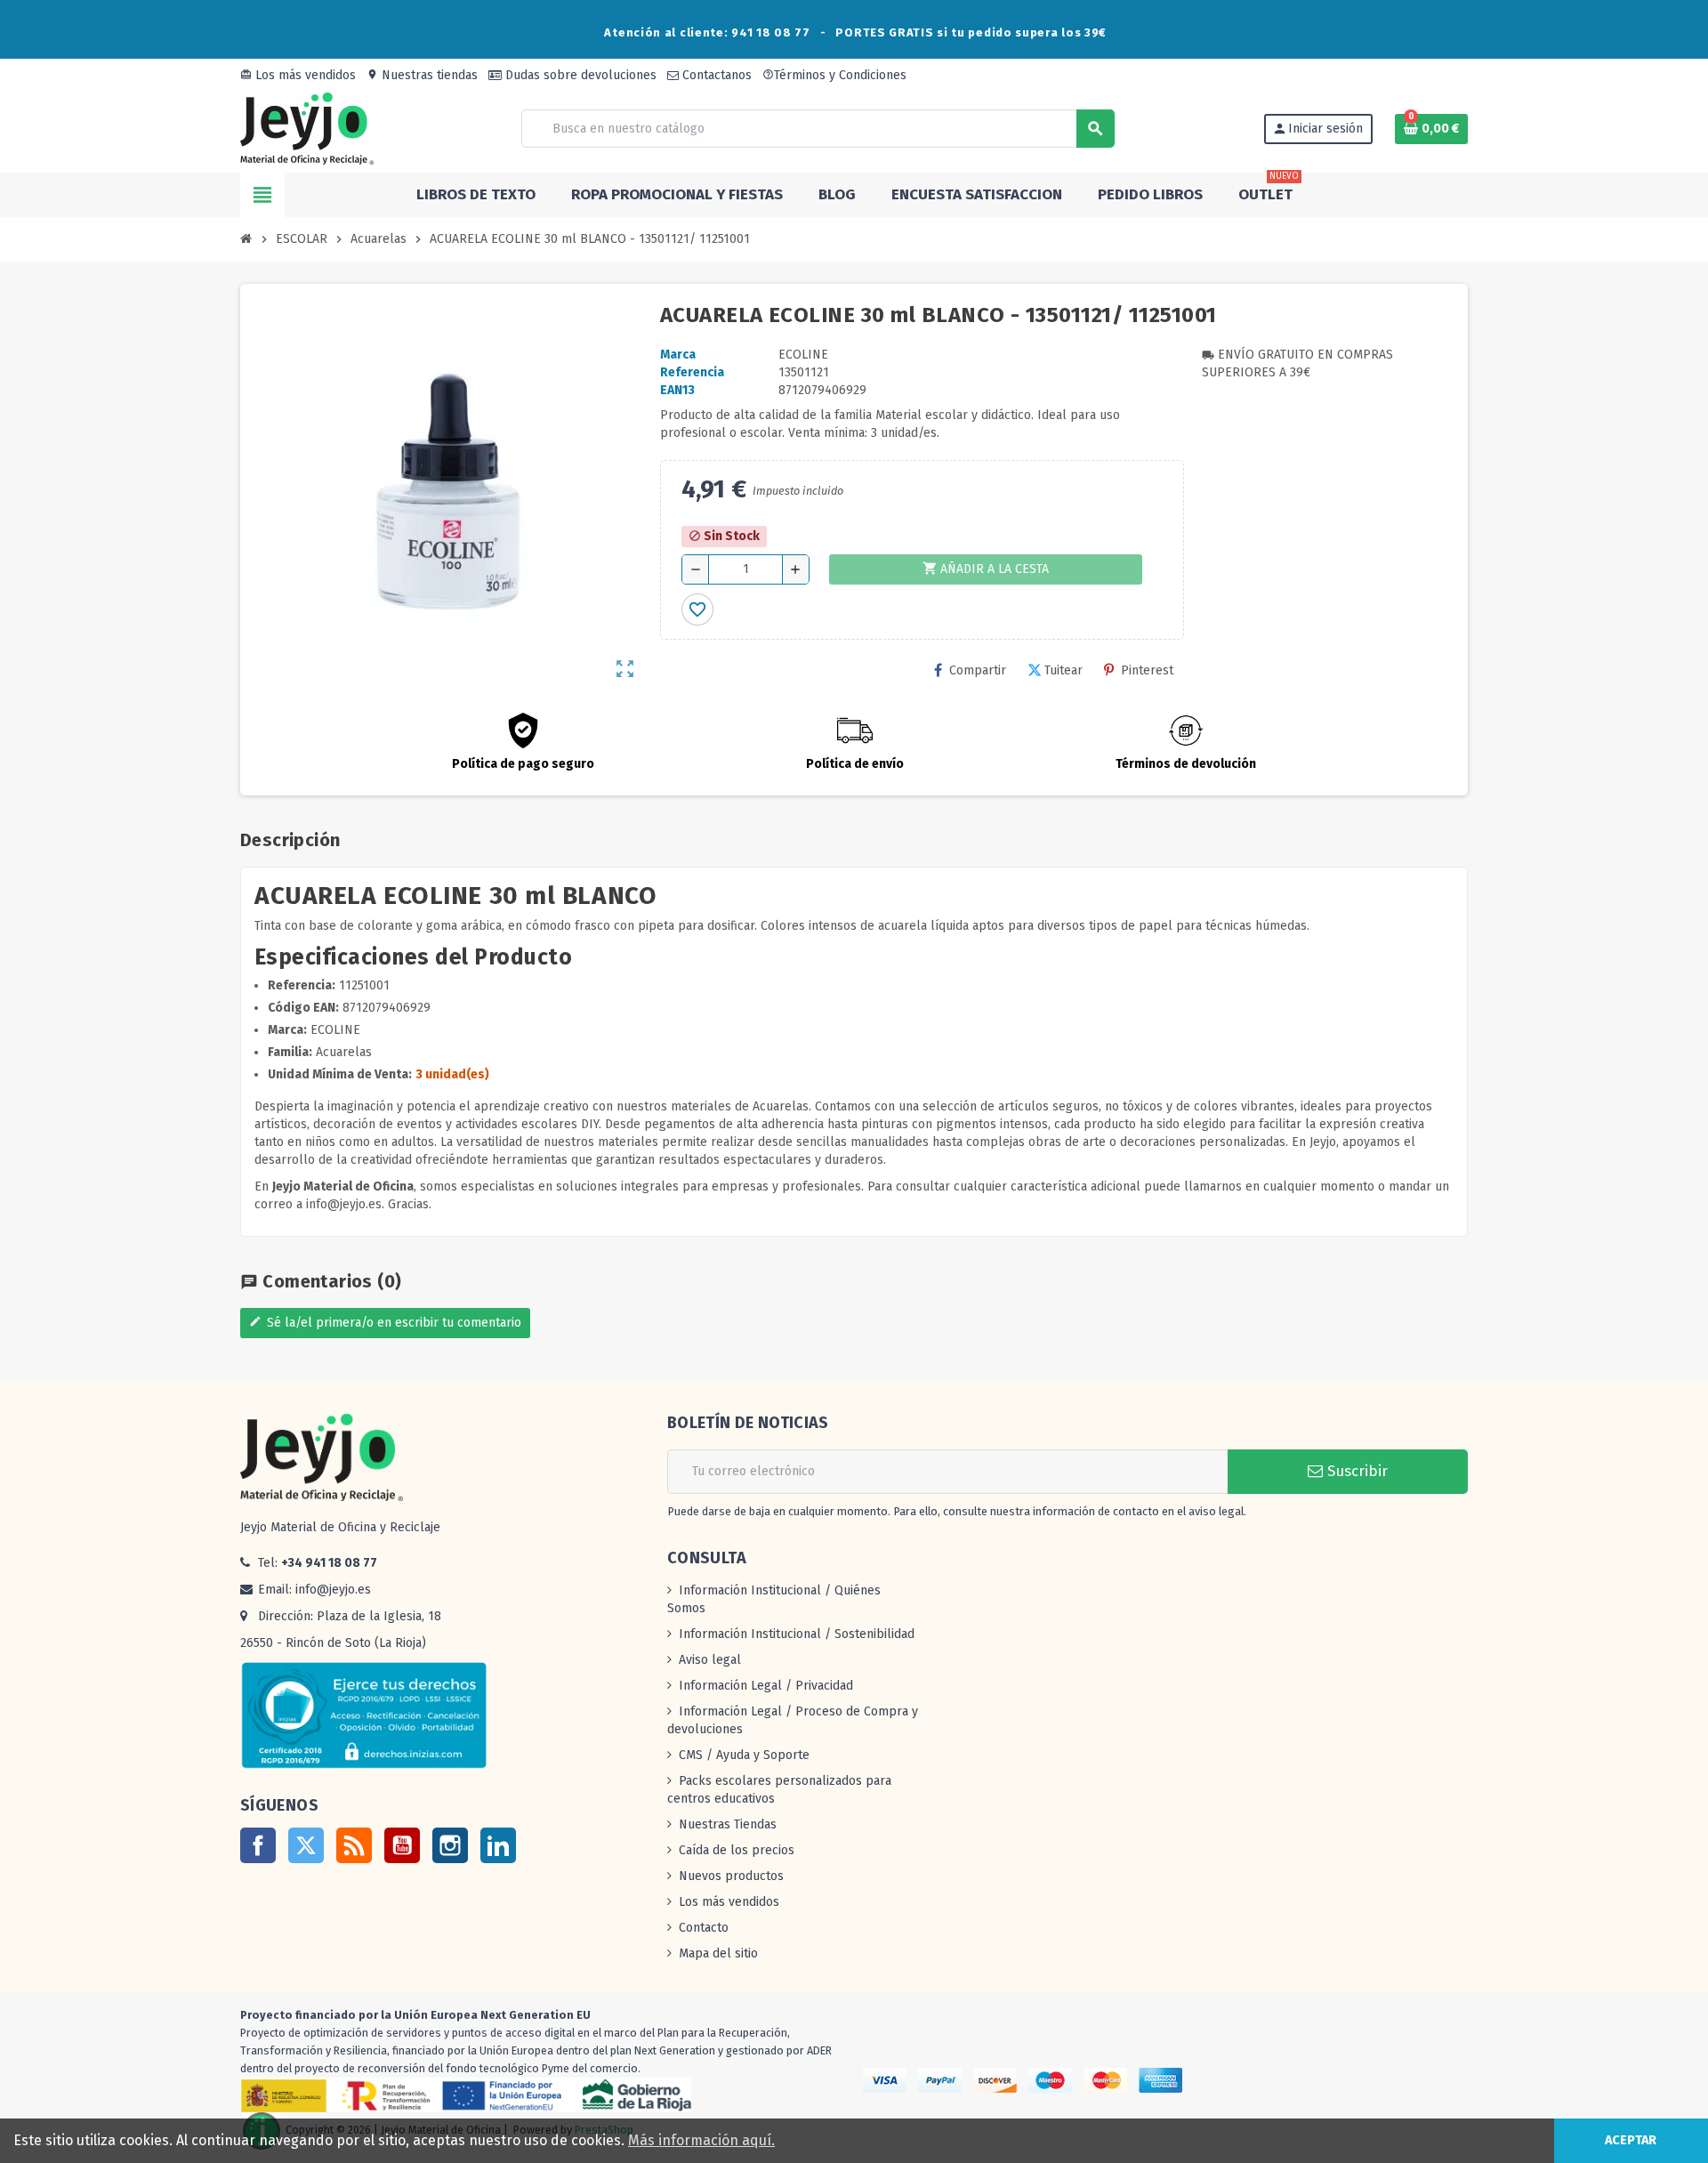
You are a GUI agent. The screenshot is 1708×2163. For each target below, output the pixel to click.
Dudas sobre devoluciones (579, 75)
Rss (354, 1845)
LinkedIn (498, 1845)
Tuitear (1063, 670)
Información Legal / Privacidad (766, 1686)
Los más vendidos (298, 75)
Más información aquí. (701, 2140)
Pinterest (1147, 670)
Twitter (306, 1845)
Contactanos (715, 75)
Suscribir (1355, 1471)
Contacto (704, 1928)
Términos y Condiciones (834, 75)
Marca (678, 355)
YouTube (402, 1845)
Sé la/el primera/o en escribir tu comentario (385, 1323)
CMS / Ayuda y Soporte (744, 1755)
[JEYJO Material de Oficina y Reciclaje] (307, 128)
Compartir (978, 670)
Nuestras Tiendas (728, 1824)
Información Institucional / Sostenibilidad (797, 1634)
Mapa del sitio (718, 1953)
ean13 (677, 390)
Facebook (258, 1845)
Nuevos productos (731, 1876)
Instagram (450, 1845)
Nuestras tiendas (422, 75)
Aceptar (1631, 2140)
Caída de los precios (737, 1850)
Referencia (692, 372)
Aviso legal (710, 1660)
